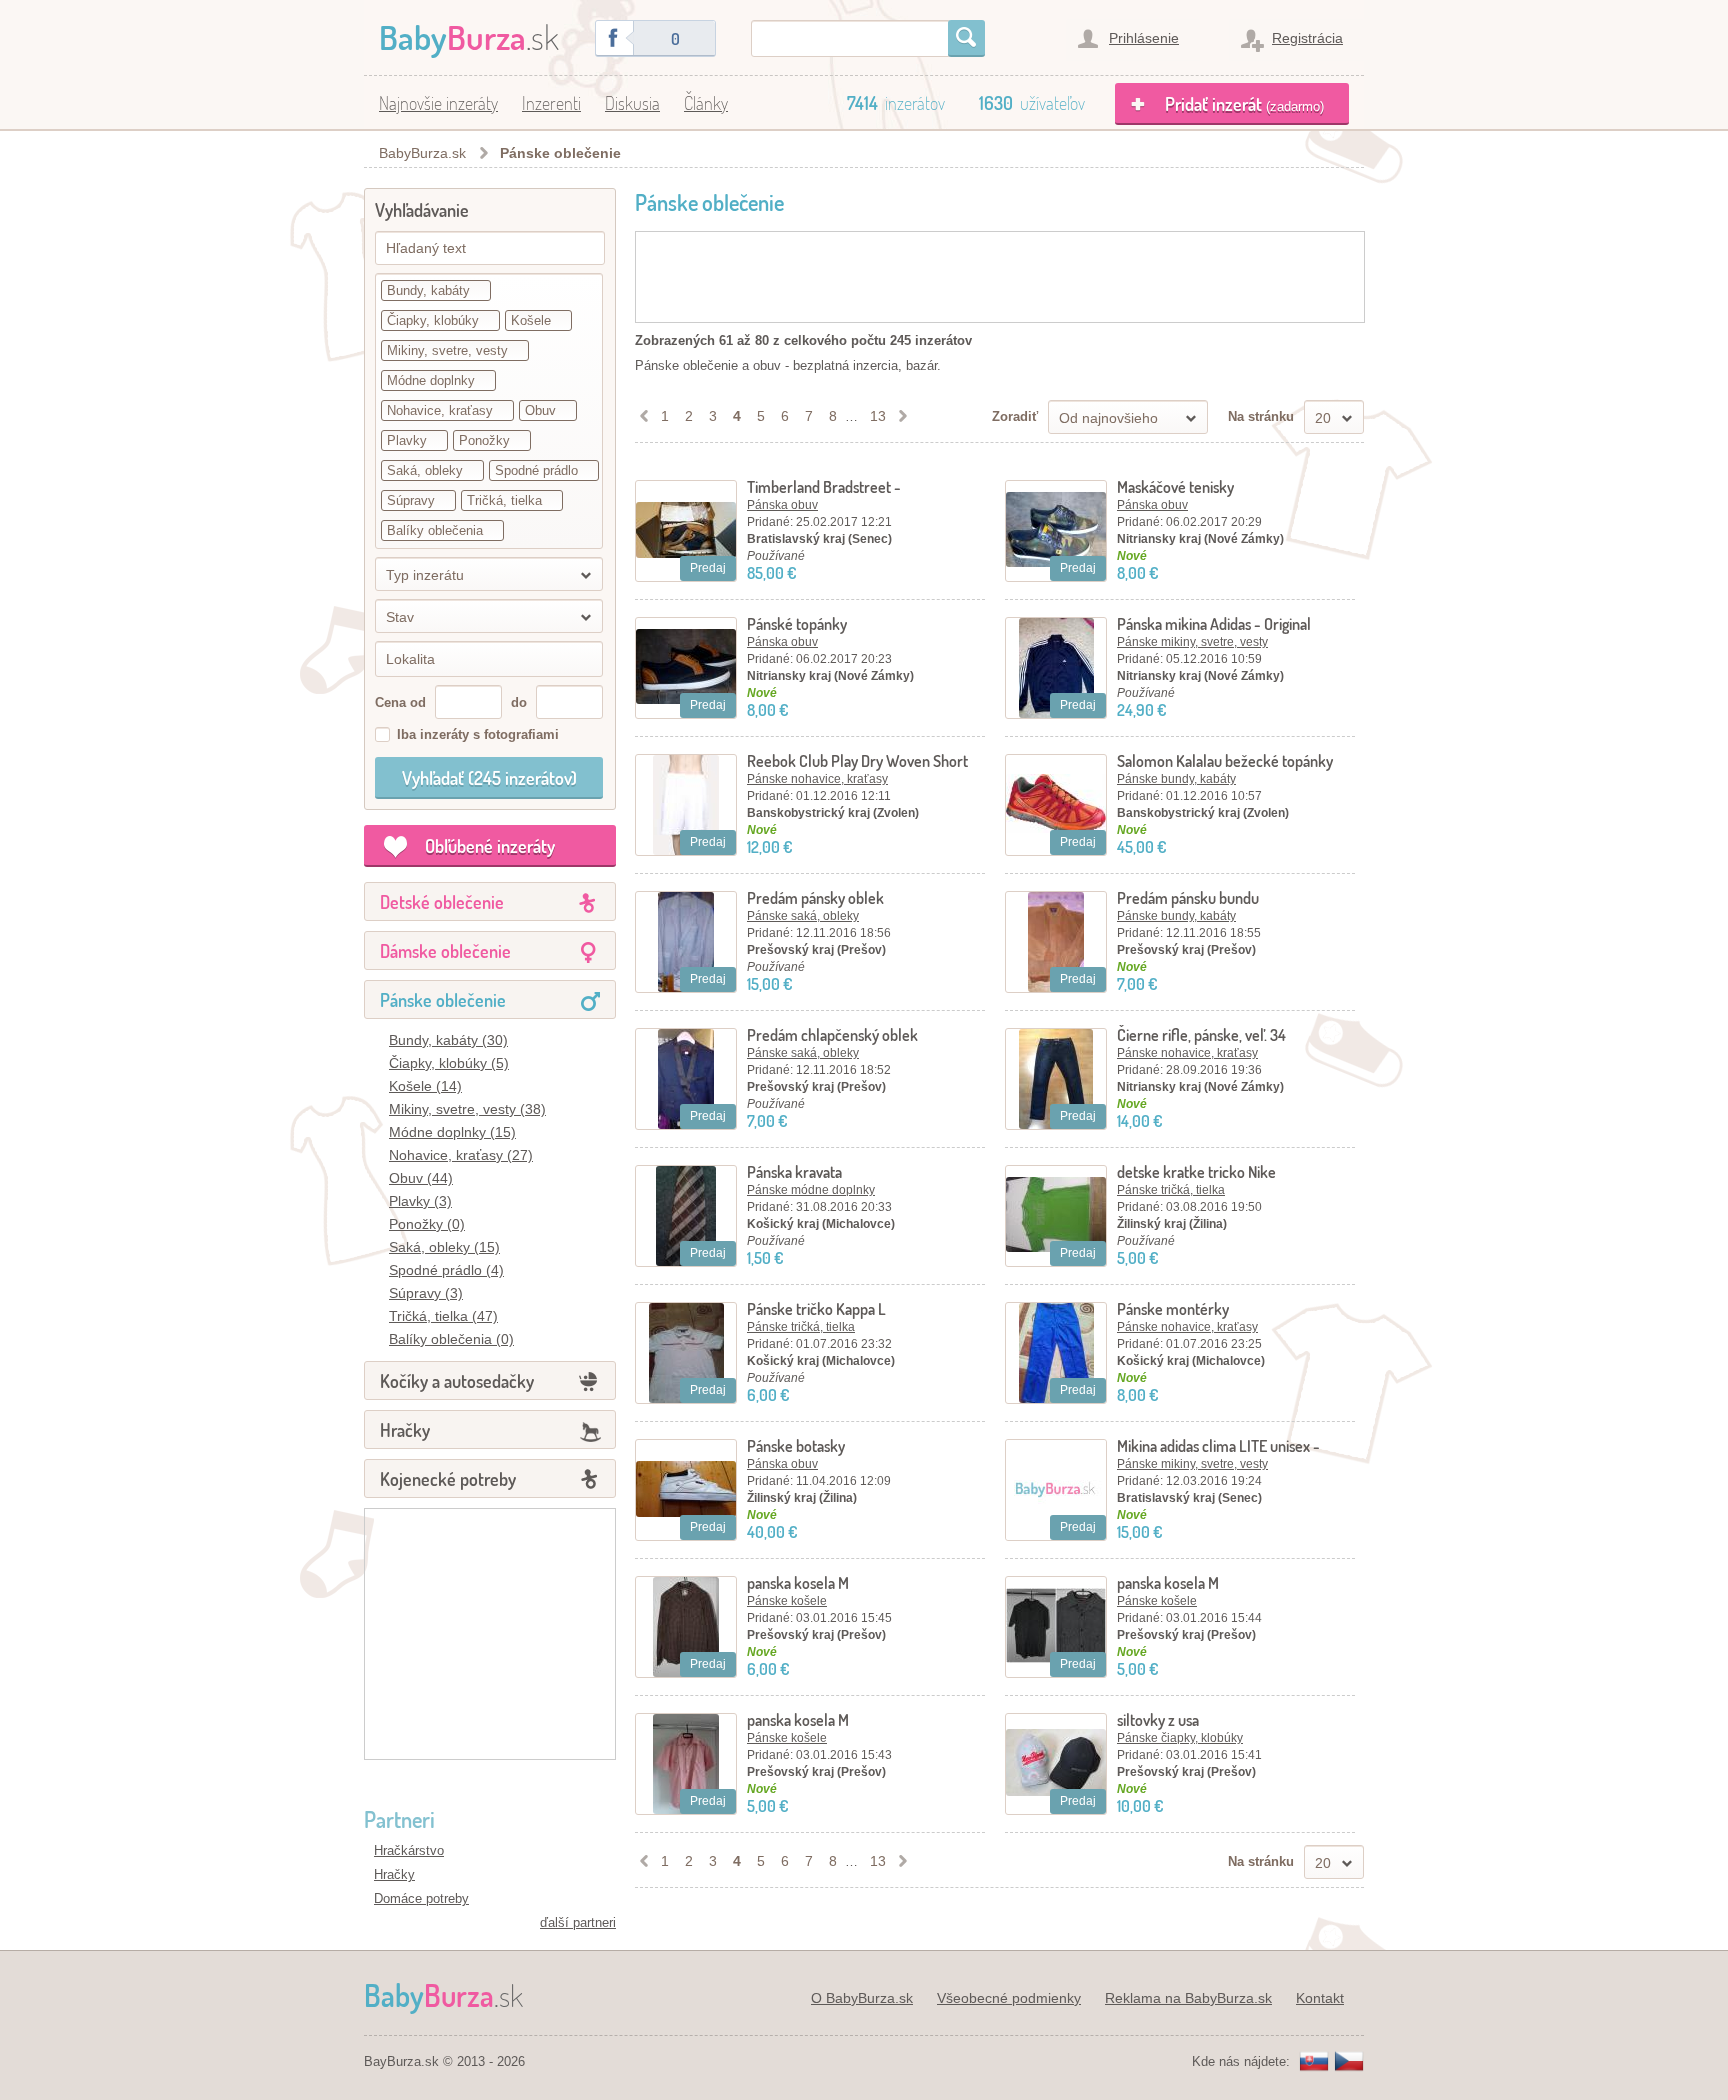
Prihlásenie (1144, 38)
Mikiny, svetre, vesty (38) (467, 1109)
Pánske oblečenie (560, 153)
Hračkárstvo (409, 1850)
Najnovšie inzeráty (438, 103)
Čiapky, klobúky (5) (449, 1063)
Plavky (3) (420, 1201)
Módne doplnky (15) (452, 1132)
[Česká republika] (1349, 2062)
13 (878, 416)
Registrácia (1307, 38)
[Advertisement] (490, 1634)
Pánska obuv (782, 505)
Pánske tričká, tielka (1171, 1190)
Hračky (405, 1430)
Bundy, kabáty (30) (448, 1040)
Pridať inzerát (1244, 104)
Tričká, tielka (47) (443, 1316)
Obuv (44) (421, 1178)
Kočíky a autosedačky (457, 1381)
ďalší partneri (578, 1922)
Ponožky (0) (427, 1224)
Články (706, 103)
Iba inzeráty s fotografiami (478, 734)
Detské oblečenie (442, 902)
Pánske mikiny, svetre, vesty (1192, 642)
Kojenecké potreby (448, 1479)
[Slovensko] (1314, 2062)
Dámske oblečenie (445, 951)
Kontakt (1320, 1998)
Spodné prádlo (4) (446, 1270)
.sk (469, 36)
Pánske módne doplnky (811, 1190)
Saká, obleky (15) (444, 1247)
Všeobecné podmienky (1009, 1998)
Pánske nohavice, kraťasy (817, 779)
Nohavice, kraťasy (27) (461, 1155)
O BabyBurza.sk (862, 1998)
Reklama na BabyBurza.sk (1188, 1998)
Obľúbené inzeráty (490, 846)
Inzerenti (551, 103)
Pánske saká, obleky (803, 916)
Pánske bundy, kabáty (1176, 779)
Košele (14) (425, 1086)
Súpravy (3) (426, 1293)
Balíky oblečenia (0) (451, 1339)
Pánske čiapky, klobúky (1180, 1738)
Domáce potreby (421, 1898)
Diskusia (632, 103)
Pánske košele (787, 1601)
